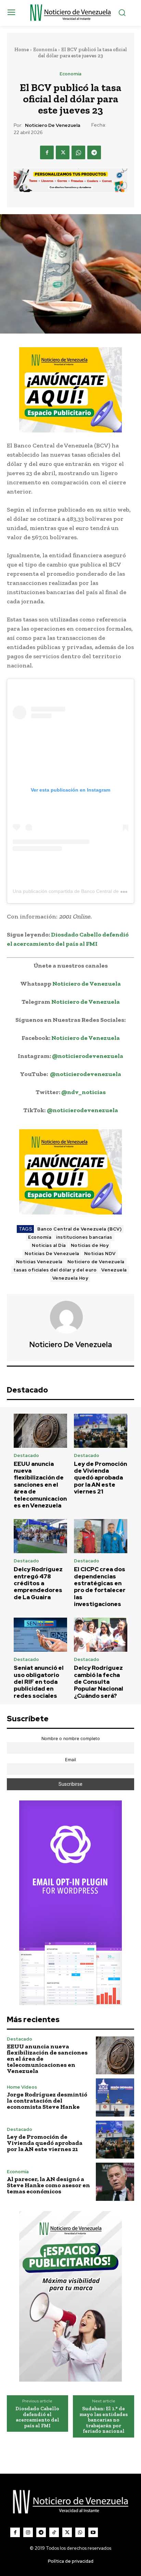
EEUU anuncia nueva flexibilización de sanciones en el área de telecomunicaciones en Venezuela (40, 1485)
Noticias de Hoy (90, 1245)
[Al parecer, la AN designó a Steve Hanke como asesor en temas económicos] (115, 2182)
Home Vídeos (22, 2087)
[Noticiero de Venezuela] (70, 1317)
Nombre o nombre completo (71, 1739)
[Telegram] (94, 152)
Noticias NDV (100, 1254)
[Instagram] (28, 2532)
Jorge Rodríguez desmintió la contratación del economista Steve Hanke (47, 2101)
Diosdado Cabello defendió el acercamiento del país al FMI (37, 2417)
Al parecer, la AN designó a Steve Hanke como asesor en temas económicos (48, 2185)
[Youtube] (93, 2532)
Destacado (26, 1455)
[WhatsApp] (78, 152)
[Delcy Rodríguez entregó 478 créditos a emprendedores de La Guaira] (40, 1536)
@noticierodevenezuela (88, 1056)
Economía (45, 49)
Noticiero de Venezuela (53, 125)
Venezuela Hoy (70, 1278)
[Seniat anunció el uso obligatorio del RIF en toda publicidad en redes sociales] (40, 1635)
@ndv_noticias (84, 1092)
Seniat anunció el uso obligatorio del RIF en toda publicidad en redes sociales (39, 1682)
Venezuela (114, 1270)
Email (70, 1760)
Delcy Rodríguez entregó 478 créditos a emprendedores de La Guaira (38, 1583)
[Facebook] (47, 152)
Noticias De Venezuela (52, 1254)
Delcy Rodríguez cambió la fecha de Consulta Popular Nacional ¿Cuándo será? (99, 1682)
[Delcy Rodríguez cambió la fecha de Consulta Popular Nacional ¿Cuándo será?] (101, 1635)
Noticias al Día (49, 1245)
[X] (63, 152)
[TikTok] (54, 2532)
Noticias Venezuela (39, 1262)
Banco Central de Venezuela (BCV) (79, 1229)
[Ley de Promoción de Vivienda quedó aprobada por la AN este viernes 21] (101, 1431)
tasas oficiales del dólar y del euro (55, 1270)
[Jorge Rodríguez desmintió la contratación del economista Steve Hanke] (115, 2097)
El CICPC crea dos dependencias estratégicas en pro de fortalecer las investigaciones (100, 1587)
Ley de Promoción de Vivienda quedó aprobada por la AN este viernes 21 (100, 1478)
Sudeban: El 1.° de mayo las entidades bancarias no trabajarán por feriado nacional (104, 2420)
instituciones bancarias (84, 1237)
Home (22, 49)
